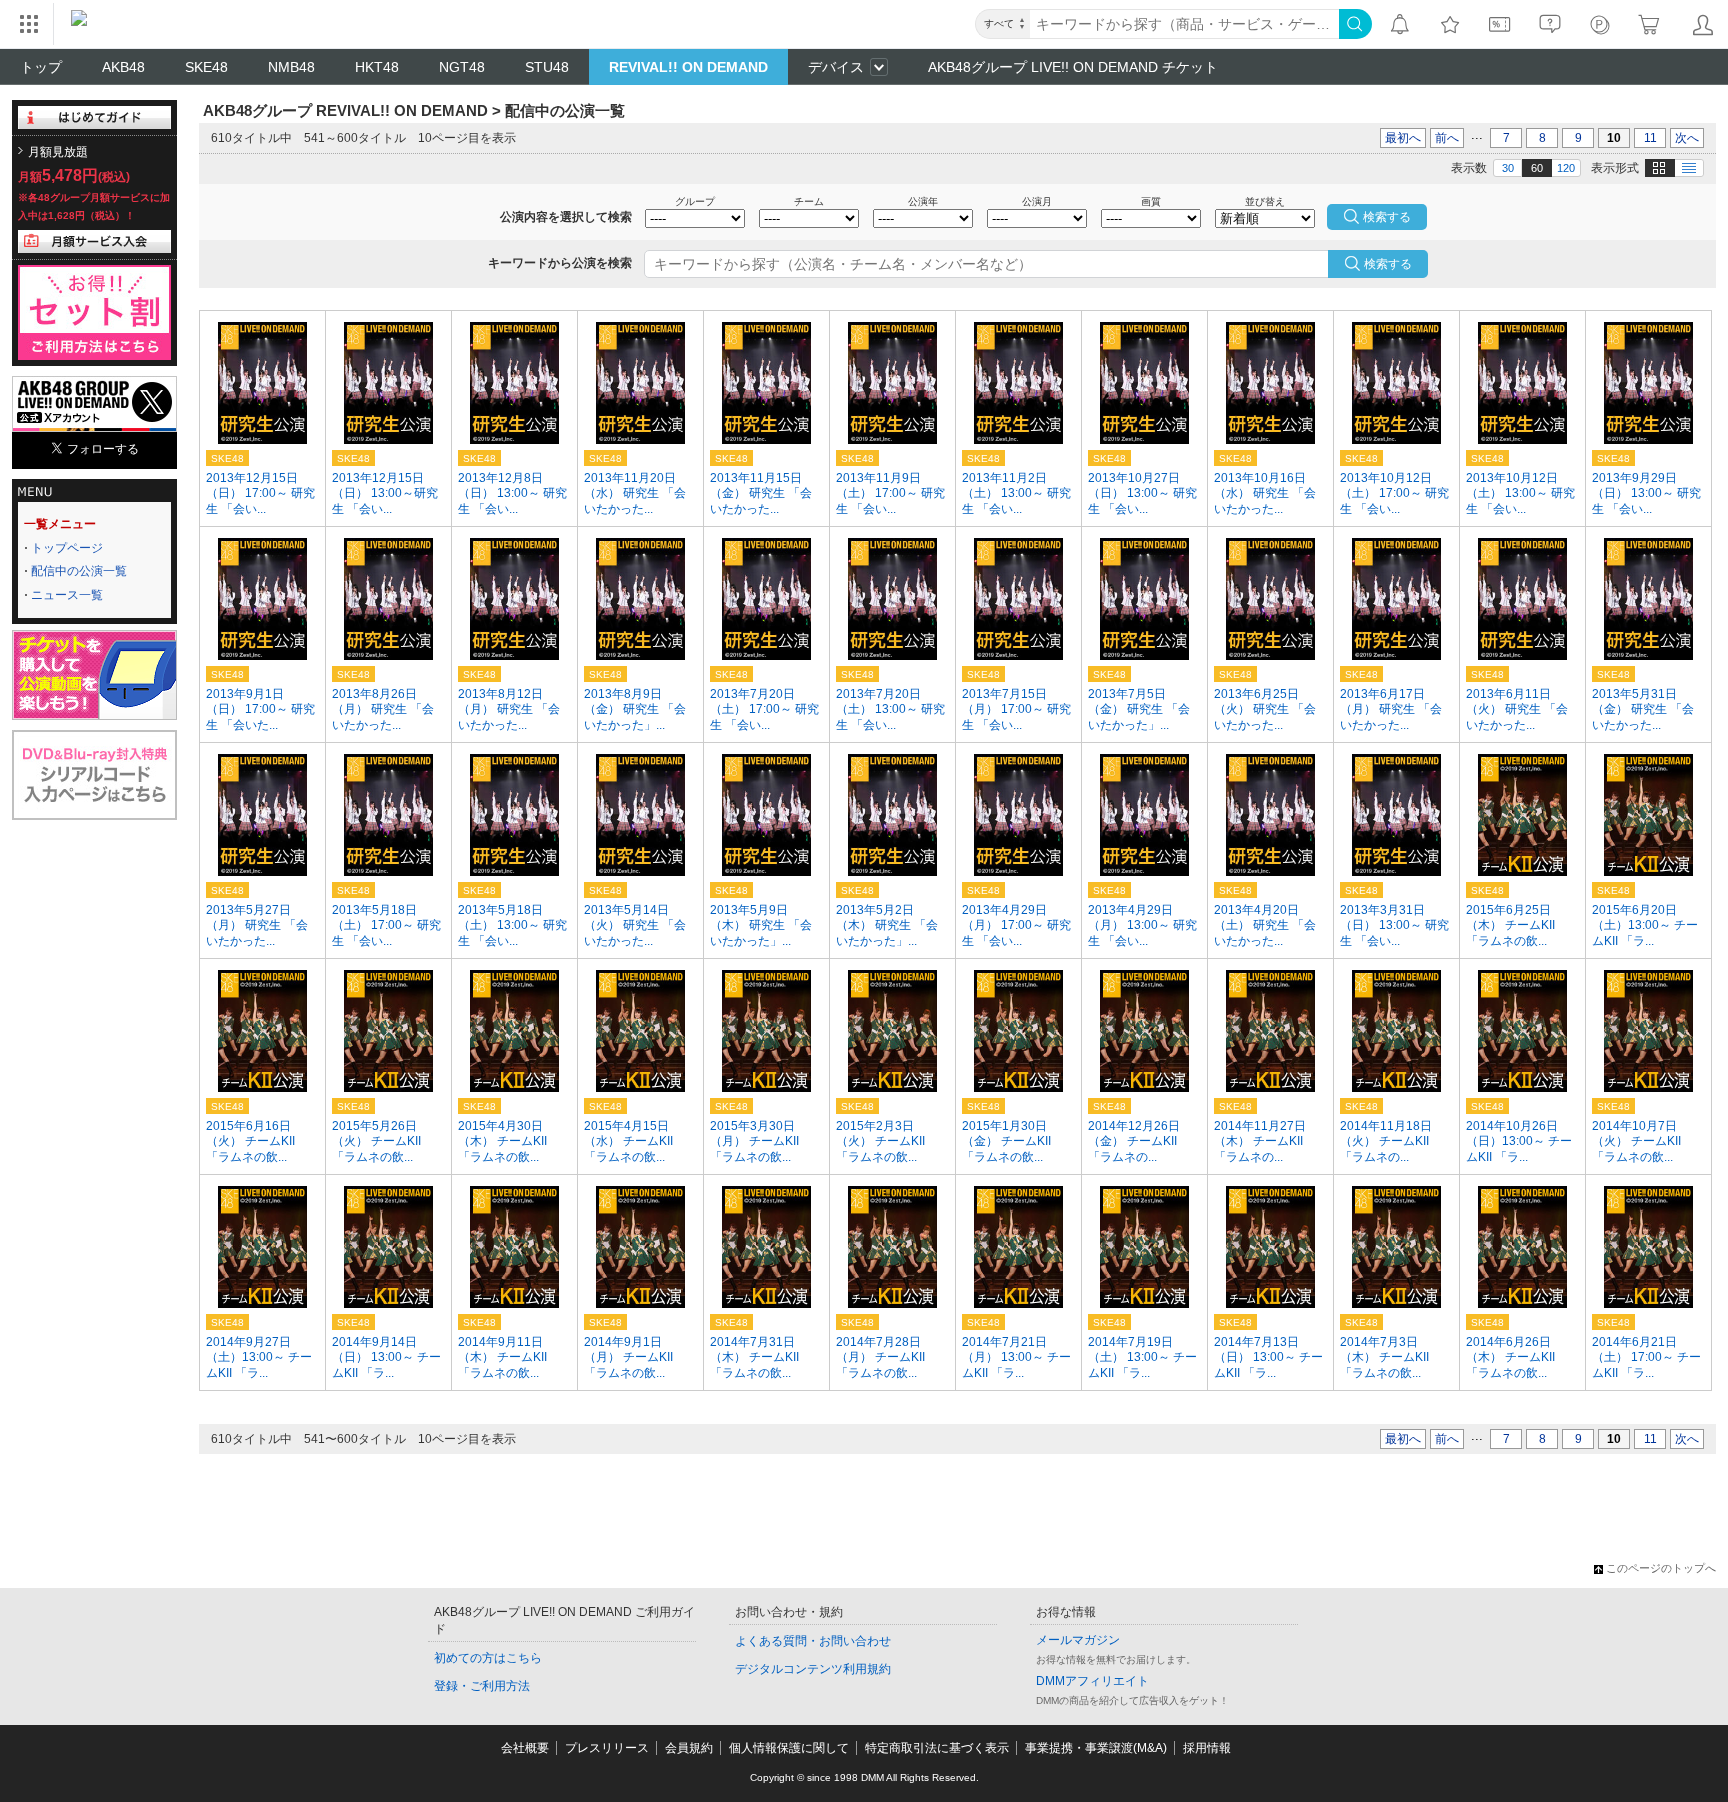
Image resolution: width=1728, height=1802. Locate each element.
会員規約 (689, 1748)
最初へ (1403, 138)
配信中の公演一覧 (79, 571)
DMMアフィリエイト (1092, 1681)
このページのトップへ (1661, 1568)
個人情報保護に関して (789, 1748)
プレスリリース (607, 1748)
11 (1650, 138)
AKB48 (123, 67)
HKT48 (377, 67)
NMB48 (291, 67)
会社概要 (525, 1748)
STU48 (547, 67)
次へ (1687, 138)
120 (1566, 168)
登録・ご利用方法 (482, 1686)
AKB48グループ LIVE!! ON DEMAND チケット (1073, 67)
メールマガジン (1078, 1640)
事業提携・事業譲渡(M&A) (1096, 1748)
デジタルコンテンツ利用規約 (813, 1669)
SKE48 (206, 67)
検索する (1388, 264)
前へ (1447, 138)
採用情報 (1207, 1748)
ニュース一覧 (67, 595)
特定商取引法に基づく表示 (937, 1748)
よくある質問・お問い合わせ (813, 1641)
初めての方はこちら (488, 1658)
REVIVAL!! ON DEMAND (688, 67)
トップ (41, 67)
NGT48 (462, 67)
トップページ (67, 548)
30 (1508, 168)
